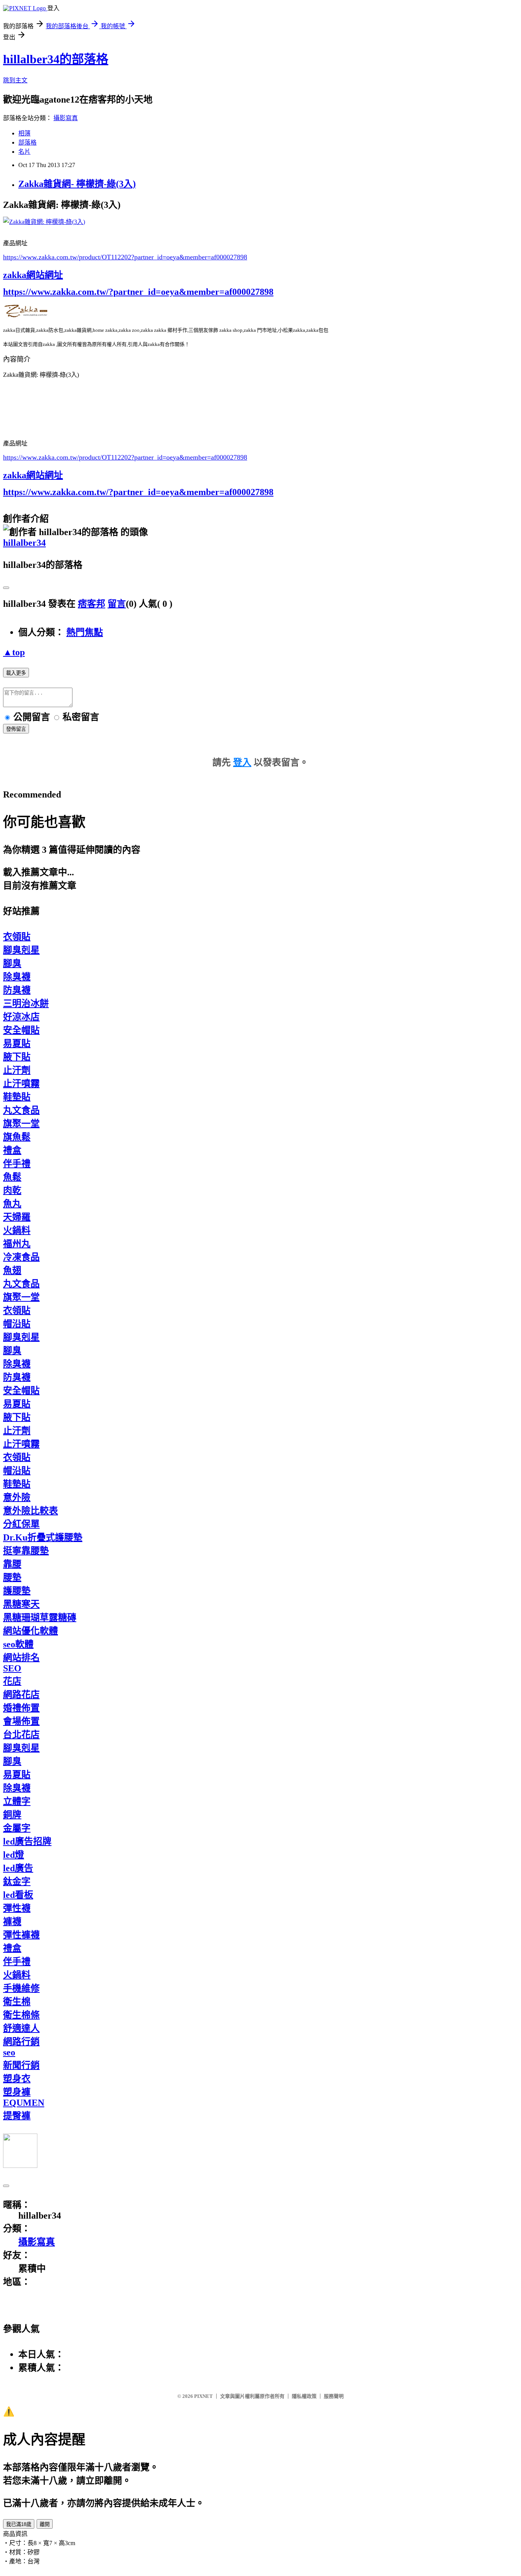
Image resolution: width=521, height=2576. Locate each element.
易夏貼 (17, 1044)
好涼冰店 (21, 1017)
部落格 (27, 142)
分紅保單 (21, 1524)
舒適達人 (21, 2028)
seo (9, 2052)
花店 (12, 1681)
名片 (24, 152)
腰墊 (12, 1577)
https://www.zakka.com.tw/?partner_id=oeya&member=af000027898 (138, 292)
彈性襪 (17, 1908)
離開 (45, 2524)
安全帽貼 (21, 1030)
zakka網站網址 (33, 275)
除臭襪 (17, 977)
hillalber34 (24, 543)
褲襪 (12, 1922)
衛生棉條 (21, 2015)
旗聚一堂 (21, 1124)
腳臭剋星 (21, 950)
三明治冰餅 (26, 1003)
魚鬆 (12, 1177)
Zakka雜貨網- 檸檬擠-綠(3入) (77, 184)
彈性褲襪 (21, 1935)
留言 (117, 604)
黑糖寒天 (21, 1604)
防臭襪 (17, 990)
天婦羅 (17, 1217)
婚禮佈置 (21, 1708)
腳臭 (12, 963)
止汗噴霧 (21, 1084)
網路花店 (21, 1695)
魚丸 (12, 1204)
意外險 (17, 1497)
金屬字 (17, 1828)
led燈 (14, 1855)
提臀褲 (17, 2116)
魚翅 (12, 1270)
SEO (12, 1668)
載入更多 (16, 673)
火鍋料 (17, 1230)
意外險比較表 (31, 1511)
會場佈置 (21, 1721)
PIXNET (203, 2396)
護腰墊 (17, 1591)
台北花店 (21, 1735)
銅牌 (12, 1815)
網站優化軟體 (31, 1631)
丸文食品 (21, 1110)
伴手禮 (17, 1164)
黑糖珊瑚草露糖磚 (40, 1618)
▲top (14, 652)
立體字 (17, 1801)
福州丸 (17, 1244)
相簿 (24, 133)
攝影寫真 (66, 118)
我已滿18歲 (19, 2524)
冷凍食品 (21, 1257)
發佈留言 (16, 729)
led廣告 (18, 1868)
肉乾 (12, 1190)
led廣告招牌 (27, 1841)
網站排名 (21, 1658)
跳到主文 (15, 80)
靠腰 (12, 1564)
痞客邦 (92, 604)
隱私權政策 (304, 2396)
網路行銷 (21, 2042)
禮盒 (12, 1150)
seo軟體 (18, 1644)
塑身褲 (17, 2092)
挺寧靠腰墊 (26, 1551)
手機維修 (21, 1988)
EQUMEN (24, 2103)
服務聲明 (334, 2396)
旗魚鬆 (17, 1137)
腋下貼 (17, 1057)
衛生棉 (17, 2002)
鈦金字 (17, 1881)
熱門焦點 (85, 632)
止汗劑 (17, 1070)
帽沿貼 (17, 1324)
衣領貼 (17, 937)
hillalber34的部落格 (56, 59)
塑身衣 (17, 2079)
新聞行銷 (21, 2065)
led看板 (18, 1895)
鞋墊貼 (17, 1097)
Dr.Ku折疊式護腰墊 (43, 1537)
